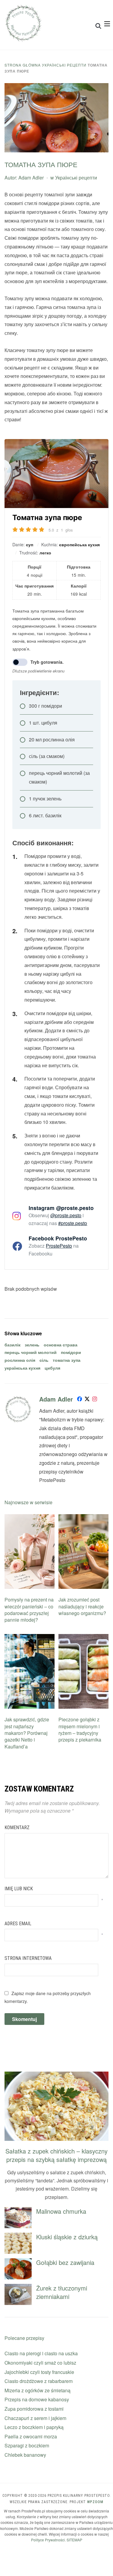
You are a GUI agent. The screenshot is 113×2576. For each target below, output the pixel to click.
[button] (107, 24)
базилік (13, 1345)
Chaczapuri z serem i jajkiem (35, 2418)
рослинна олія (20, 1360)
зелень (32, 1345)
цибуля (52, 1368)
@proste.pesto (66, 1215)
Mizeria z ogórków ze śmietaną (38, 2390)
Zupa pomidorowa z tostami (34, 2409)
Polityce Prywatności (48, 2540)
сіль (44, 1360)
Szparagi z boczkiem (27, 2445)
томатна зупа (67, 1360)
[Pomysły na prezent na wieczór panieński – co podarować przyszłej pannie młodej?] (30, 1518)
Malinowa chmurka (61, 2211)
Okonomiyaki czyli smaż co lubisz (40, 2363)
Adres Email (18, 1924)
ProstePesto (59, 1246)
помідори (71, 1352)
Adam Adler (31, 178)
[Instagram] (95, 1400)
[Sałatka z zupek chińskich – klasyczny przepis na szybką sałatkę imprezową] (56, 2075)
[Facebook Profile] (80, 1400)
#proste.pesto (73, 1223)
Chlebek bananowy (25, 2455)
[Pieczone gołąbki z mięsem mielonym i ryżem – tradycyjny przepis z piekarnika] (83, 1638)
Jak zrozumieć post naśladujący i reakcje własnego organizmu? (82, 1606)
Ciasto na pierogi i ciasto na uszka (41, 2353)
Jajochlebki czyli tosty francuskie (39, 2372)
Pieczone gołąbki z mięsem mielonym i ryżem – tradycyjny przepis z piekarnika (80, 1729)
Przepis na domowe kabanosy (37, 2399)
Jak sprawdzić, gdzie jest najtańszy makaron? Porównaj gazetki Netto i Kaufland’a (27, 1733)
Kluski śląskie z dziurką (67, 2237)
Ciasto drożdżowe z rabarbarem (39, 2381)
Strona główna (23, 65)
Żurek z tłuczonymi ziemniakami (62, 2292)
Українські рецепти (64, 65)
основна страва (61, 1345)
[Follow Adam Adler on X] (87, 1400)
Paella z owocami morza (31, 2436)
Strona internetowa (28, 1958)
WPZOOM (95, 2502)
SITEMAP (74, 2540)
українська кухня (22, 1368)
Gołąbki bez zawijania (65, 2262)
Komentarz (17, 1828)
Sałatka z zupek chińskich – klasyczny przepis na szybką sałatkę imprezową (56, 2155)
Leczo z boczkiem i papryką (34, 2427)
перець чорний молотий (31, 1352)
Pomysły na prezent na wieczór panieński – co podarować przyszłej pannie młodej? (29, 1610)
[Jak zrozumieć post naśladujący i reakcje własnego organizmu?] (83, 1518)
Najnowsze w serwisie (28, 1502)
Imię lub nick (19, 1889)
